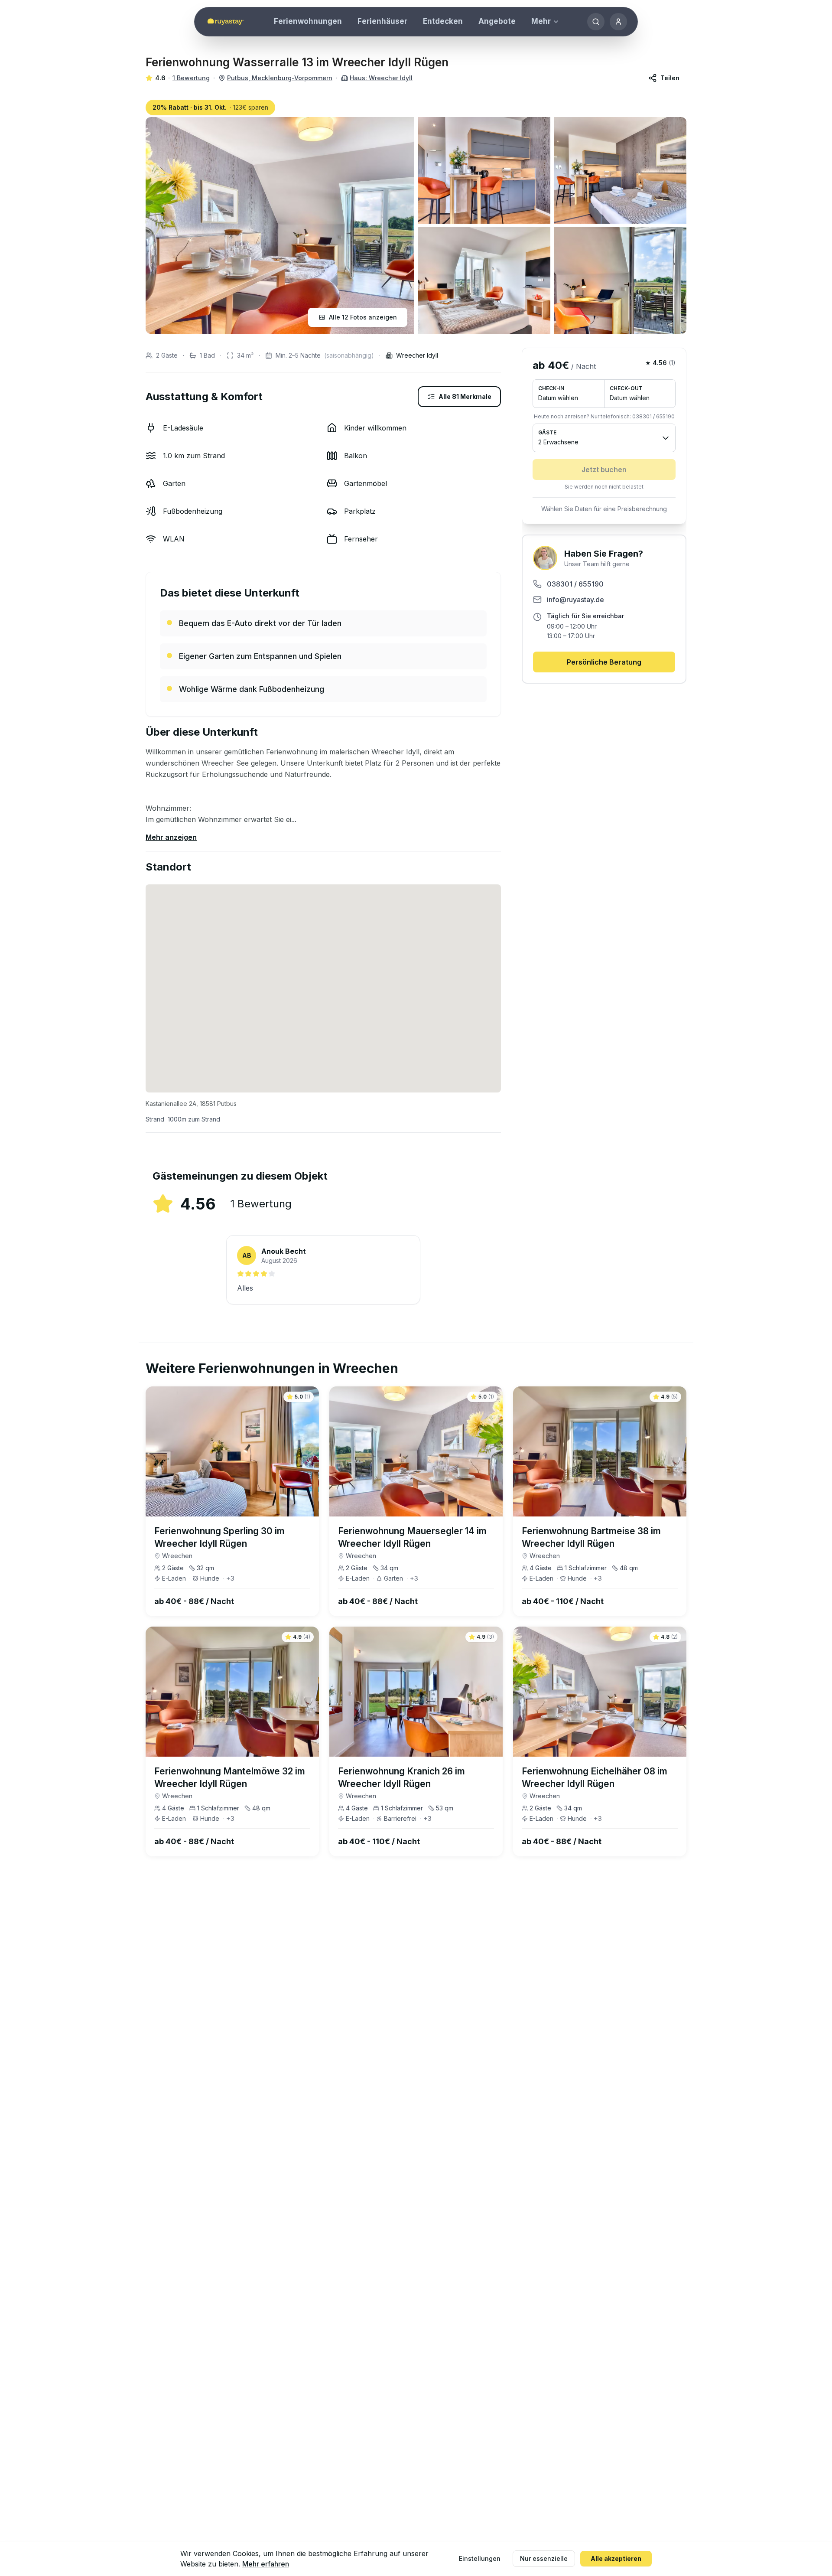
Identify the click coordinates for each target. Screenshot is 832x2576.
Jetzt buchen (604, 470)
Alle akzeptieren (616, 2558)
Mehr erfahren (266, 2564)
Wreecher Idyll (417, 355)
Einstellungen (480, 2558)
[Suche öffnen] (596, 22)
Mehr (541, 21)
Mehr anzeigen (171, 837)
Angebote (497, 21)
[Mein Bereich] (618, 22)
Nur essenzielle (544, 2558)
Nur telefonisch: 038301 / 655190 (633, 416)
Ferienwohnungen (308, 21)
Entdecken (443, 21)
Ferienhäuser (382, 21)
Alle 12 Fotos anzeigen (363, 317)
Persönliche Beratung (604, 662)
